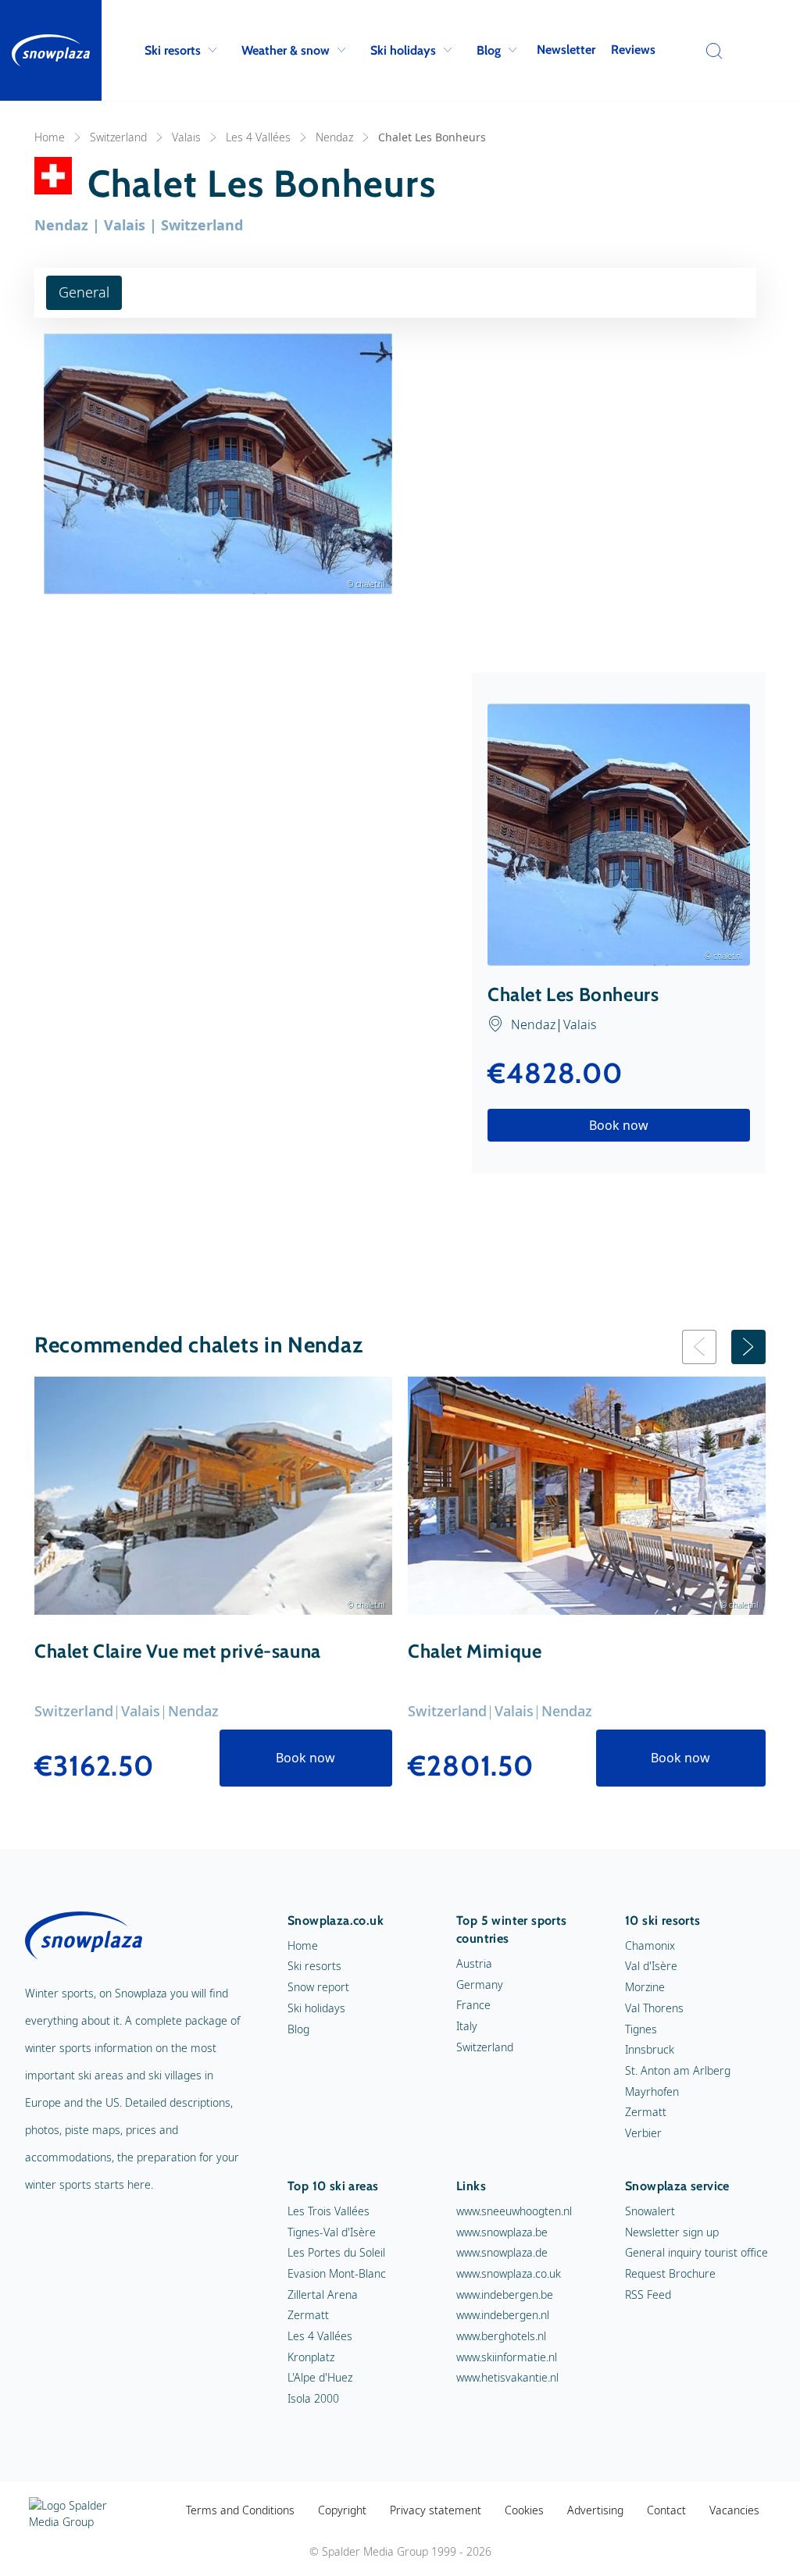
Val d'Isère (651, 1966)
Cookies (524, 2510)
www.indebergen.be (505, 2295)
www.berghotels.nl (501, 2336)
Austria (474, 1963)
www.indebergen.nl (503, 2315)
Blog (489, 50)
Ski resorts (173, 50)
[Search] (710, 51)
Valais (186, 137)
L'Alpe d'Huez (320, 2377)
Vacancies (734, 2510)
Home (50, 137)
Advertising (595, 2510)
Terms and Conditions (240, 2510)
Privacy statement (436, 2510)
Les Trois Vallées (329, 2211)
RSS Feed (648, 2295)
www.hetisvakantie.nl (507, 2377)
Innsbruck (650, 2049)
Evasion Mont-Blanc (337, 2273)
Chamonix (650, 1945)
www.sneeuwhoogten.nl (514, 2211)
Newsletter (566, 50)
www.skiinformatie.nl (507, 2357)
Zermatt (646, 2112)
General (84, 292)
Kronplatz (311, 2357)
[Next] (748, 1347)
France (473, 2005)
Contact (666, 2510)
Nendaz (334, 137)
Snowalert (650, 2211)
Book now (619, 1125)
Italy (467, 2026)
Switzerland (118, 137)
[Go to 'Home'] (51, 50)
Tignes (641, 2029)
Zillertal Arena (323, 2295)
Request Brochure (670, 2273)
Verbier (643, 2133)
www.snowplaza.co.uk (509, 2273)
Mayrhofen (652, 2091)
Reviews (633, 50)
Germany (480, 1985)
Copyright (342, 2510)
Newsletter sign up (672, 2232)
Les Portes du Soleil (336, 2252)
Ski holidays (403, 50)
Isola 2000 (313, 2398)
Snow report (318, 1987)
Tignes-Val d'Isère (332, 2232)
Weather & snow (286, 50)
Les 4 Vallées (258, 137)
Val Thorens (654, 2008)
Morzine (645, 1987)
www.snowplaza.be (502, 2232)
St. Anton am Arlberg (678, 2070)
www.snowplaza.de (502, 2252)
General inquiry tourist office (696, 2252)
